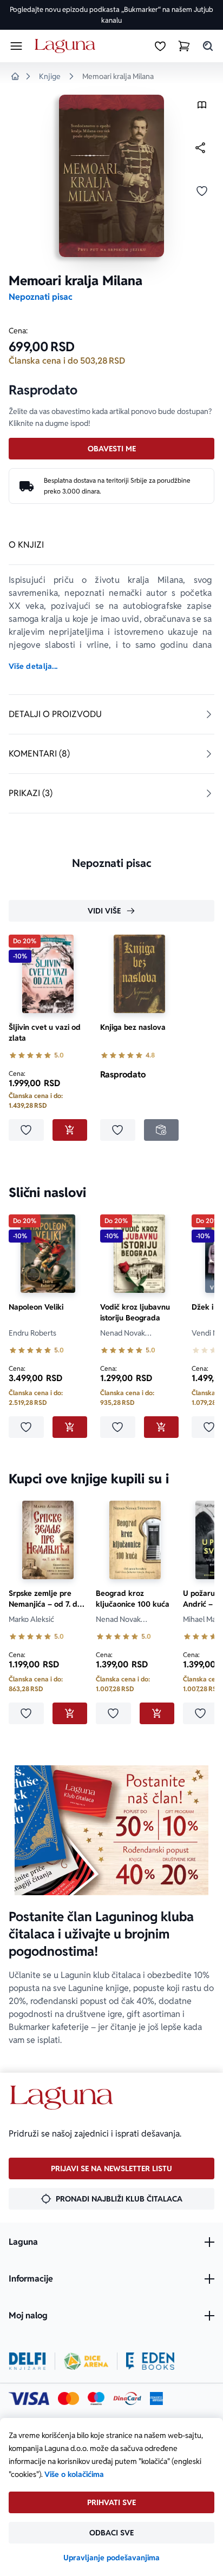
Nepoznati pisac (41, 297)
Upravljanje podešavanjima (111, 2558)
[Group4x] (96, 2398)
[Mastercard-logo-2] (68, 2398)
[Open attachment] (202, 107)
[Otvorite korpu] (184, 46)
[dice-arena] (86, 2361)
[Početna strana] (67, 46)
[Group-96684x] (150, 2361)
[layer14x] (156, 2398)
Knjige (50, 76)
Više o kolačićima (74, 2474)
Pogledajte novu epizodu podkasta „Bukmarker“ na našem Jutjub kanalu (111, 15)
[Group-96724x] (127, 2398)
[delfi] (27, 2361)
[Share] (200, 148)
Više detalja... (33, 666)
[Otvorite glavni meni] (16, 46)
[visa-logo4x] (29, 2398)
